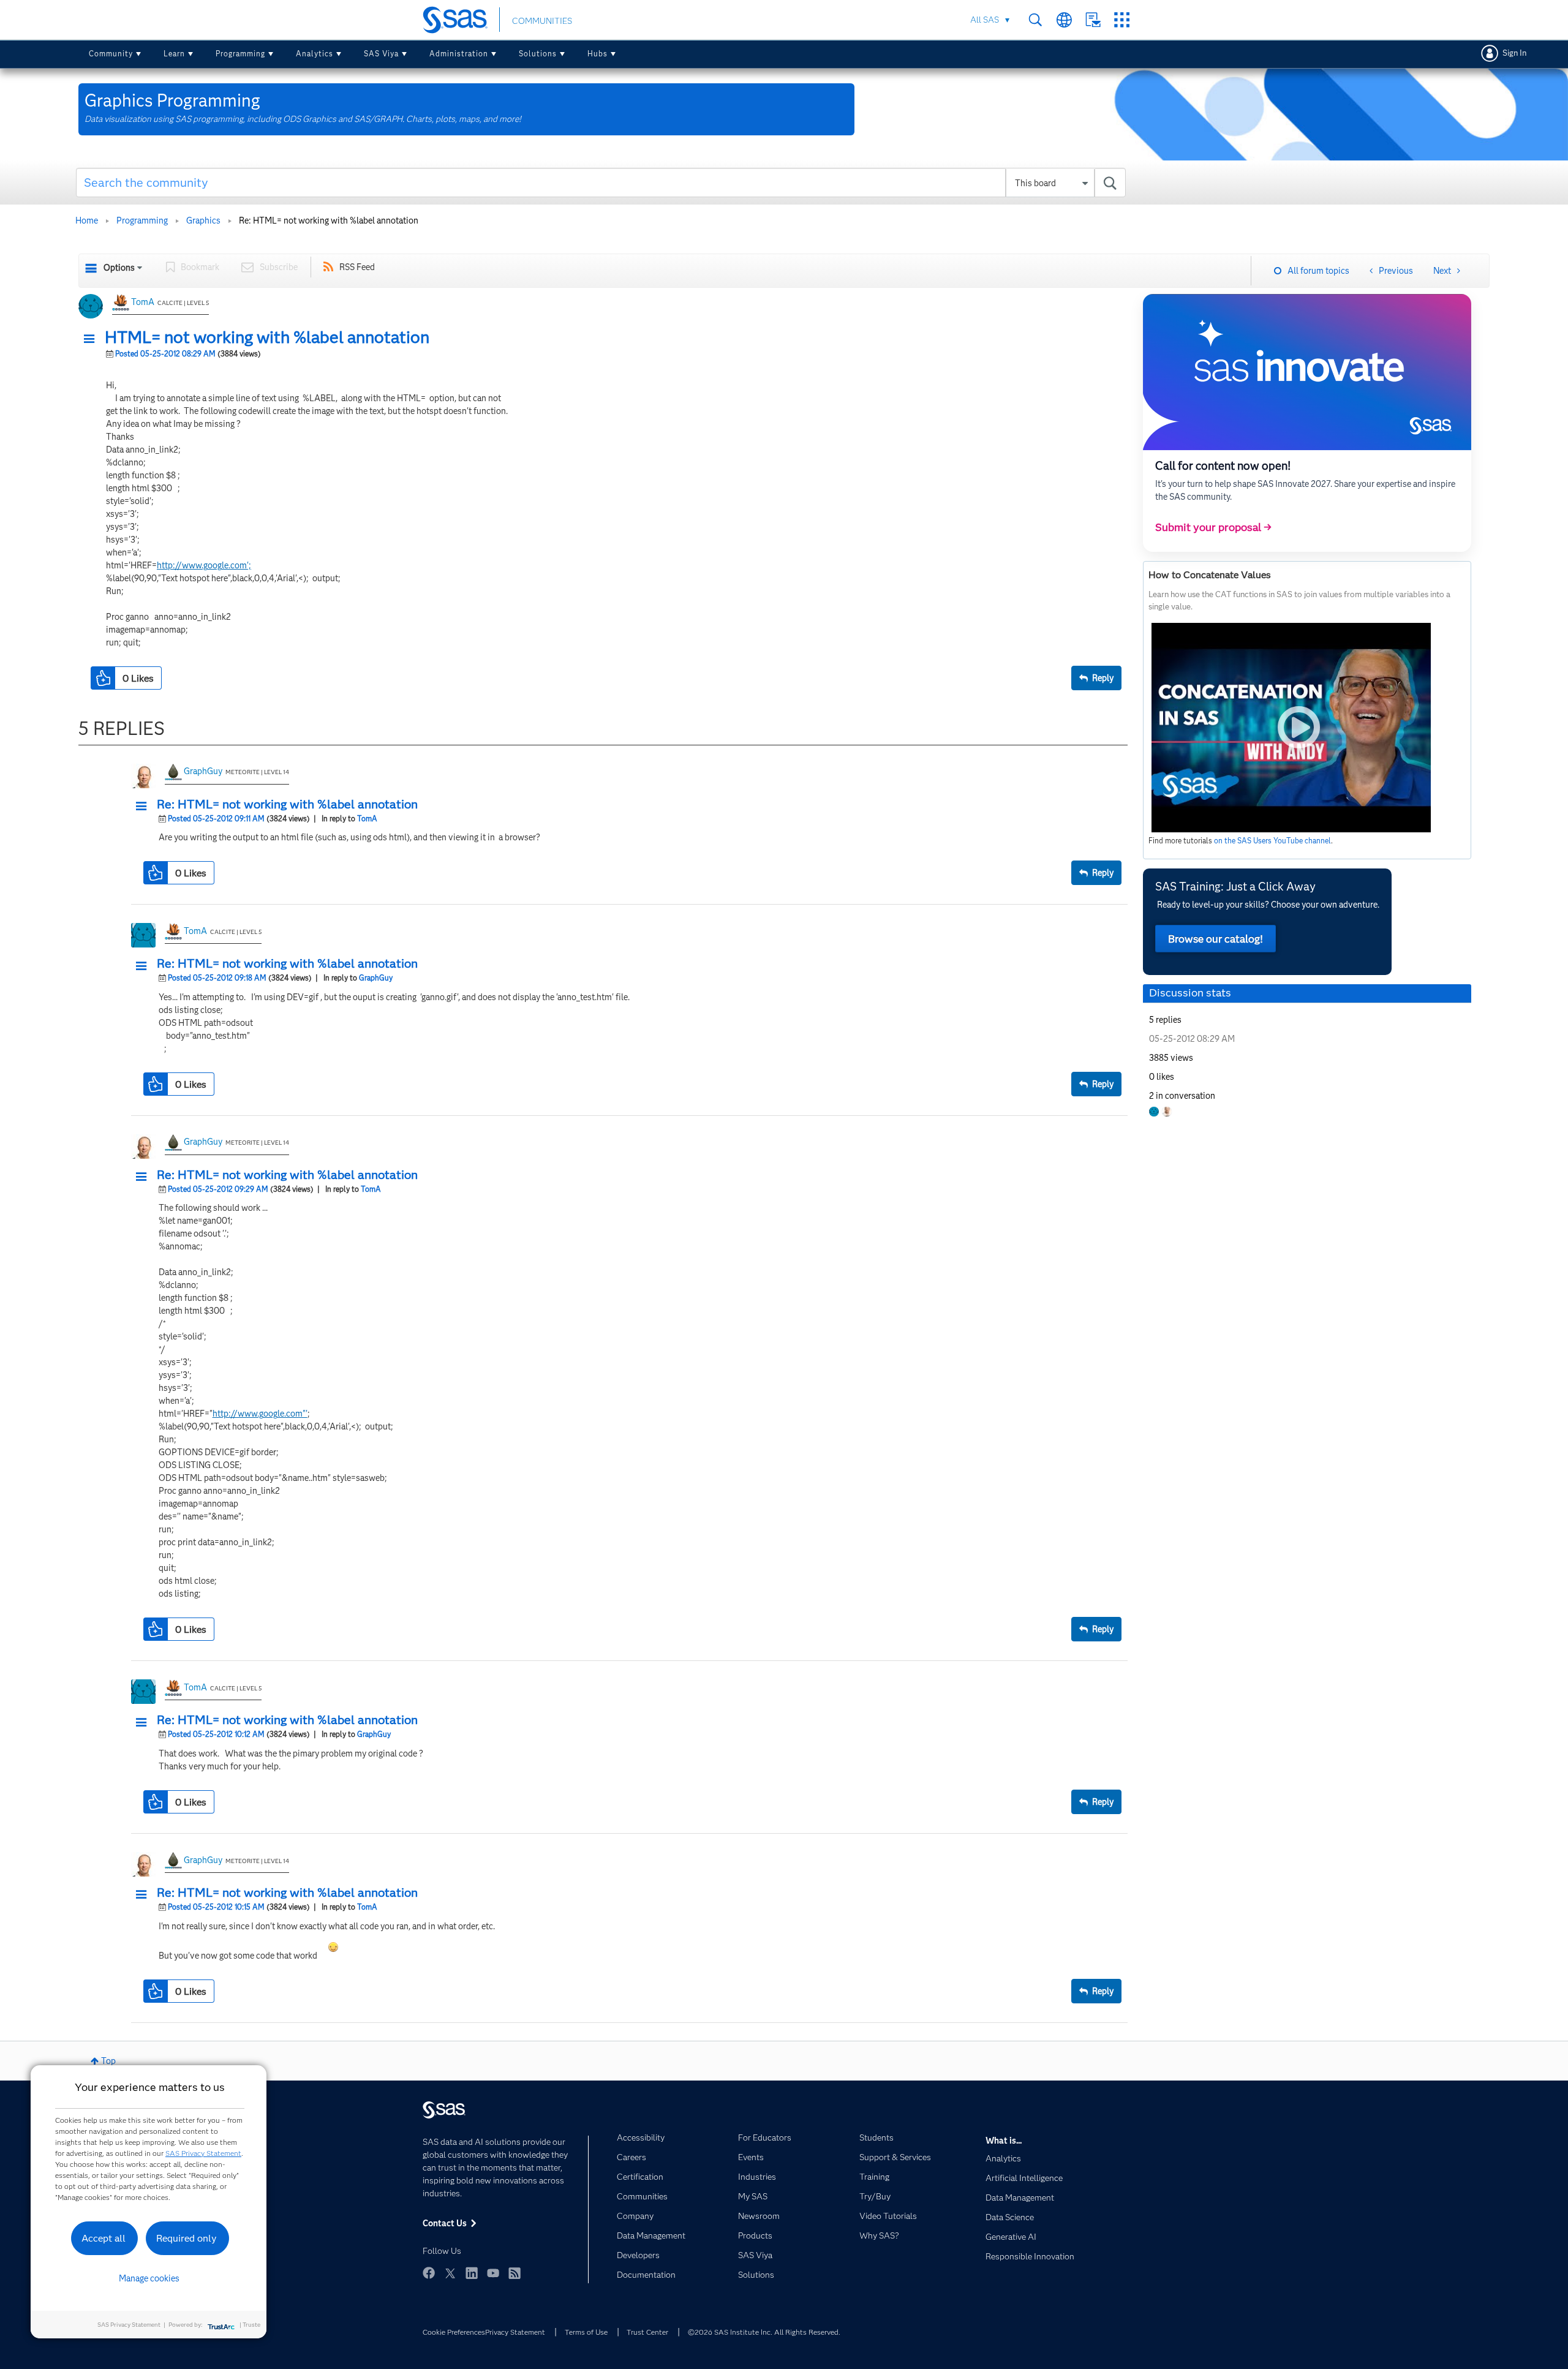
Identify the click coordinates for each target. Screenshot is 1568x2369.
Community (111, 54)
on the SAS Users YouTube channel (1272, 841)
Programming (240, 54)
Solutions (538, 54)
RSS (514, 2273)
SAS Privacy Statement (203, 2153)
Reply (1103, 678)
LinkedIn (472, 2273)
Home (87, 220)
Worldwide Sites (1064, 20)
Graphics (203, 220)
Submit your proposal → (1213, 527)
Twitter (450, 2273)
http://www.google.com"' (260, 1414)
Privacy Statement (515, 2332)
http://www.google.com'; (204, 565)
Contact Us (1093, 20)
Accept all (104, 2238)
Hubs (597, 54)
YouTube (493, 2273)
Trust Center (647, 2332)
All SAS (985, 20)
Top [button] (108, 2061)
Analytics (315, 54)
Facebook (429, 2273)
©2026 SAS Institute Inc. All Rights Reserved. (764, 2332)
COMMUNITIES (542, 21)
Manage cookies (149, 2278)
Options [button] (119, 268)
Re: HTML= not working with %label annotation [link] (329, 220)
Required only (187, 2238)
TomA (143, 302)
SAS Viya (381, 54)
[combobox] (601, 183)
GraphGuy (203, 771)
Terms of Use (586, 2332)
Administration (459, 54)
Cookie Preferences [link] (454, 2332)
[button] (92, 339)
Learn (174, 54)
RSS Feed (357, 267)
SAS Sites (1122, 20)
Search (1035, 20)
